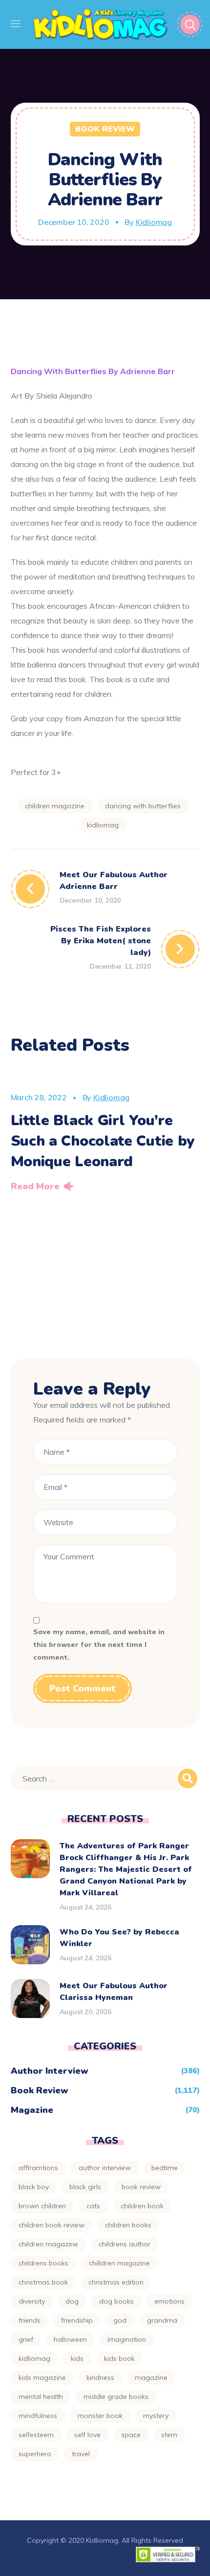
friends (30, 2320)
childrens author (125, 2244)
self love (87, 2435)
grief (26, 2339)
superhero (35, 2454)
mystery (156, 2416)
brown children (42, 2206)
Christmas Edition (116, 2282)
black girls (85, 2187)
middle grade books (116, 2397)
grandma (162, 2320)
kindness (100, 2377)
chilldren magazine (119, 2263)
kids (77, 2358)
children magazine (55, 806)
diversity (32, 2301)
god (120, 2320)
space (131, 2435)
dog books (116, 2301)
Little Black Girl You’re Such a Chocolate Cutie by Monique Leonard (103, 1141)
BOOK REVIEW (141, 2187)
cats (93, 2206)
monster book (100, 2416)
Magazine (32, 2110)
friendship (77, 2320)
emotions (169, 2301)
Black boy (34, 2187)
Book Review (105, 129)
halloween (70, 2339)
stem (169, 2435)
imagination (127, 2339)
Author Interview (50, 2071)
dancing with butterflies (143, 806)
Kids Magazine (42, 2377)
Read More (35, 1186)
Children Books (128, 2225)
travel (81, 2454)
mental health (41, 2397)
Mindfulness (38, 2416)
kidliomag (103, 825)
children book (142, 2206)
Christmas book (43, 2282)
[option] (105, 1133)
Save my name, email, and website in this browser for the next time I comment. (99, 1645)
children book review (52, 2225)
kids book (119, 2358)
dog (72, 2301)
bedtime (165, 2168)
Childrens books (43, 2263)
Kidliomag (154, 222)
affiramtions (38, 2168)
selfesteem (36, 2435)
